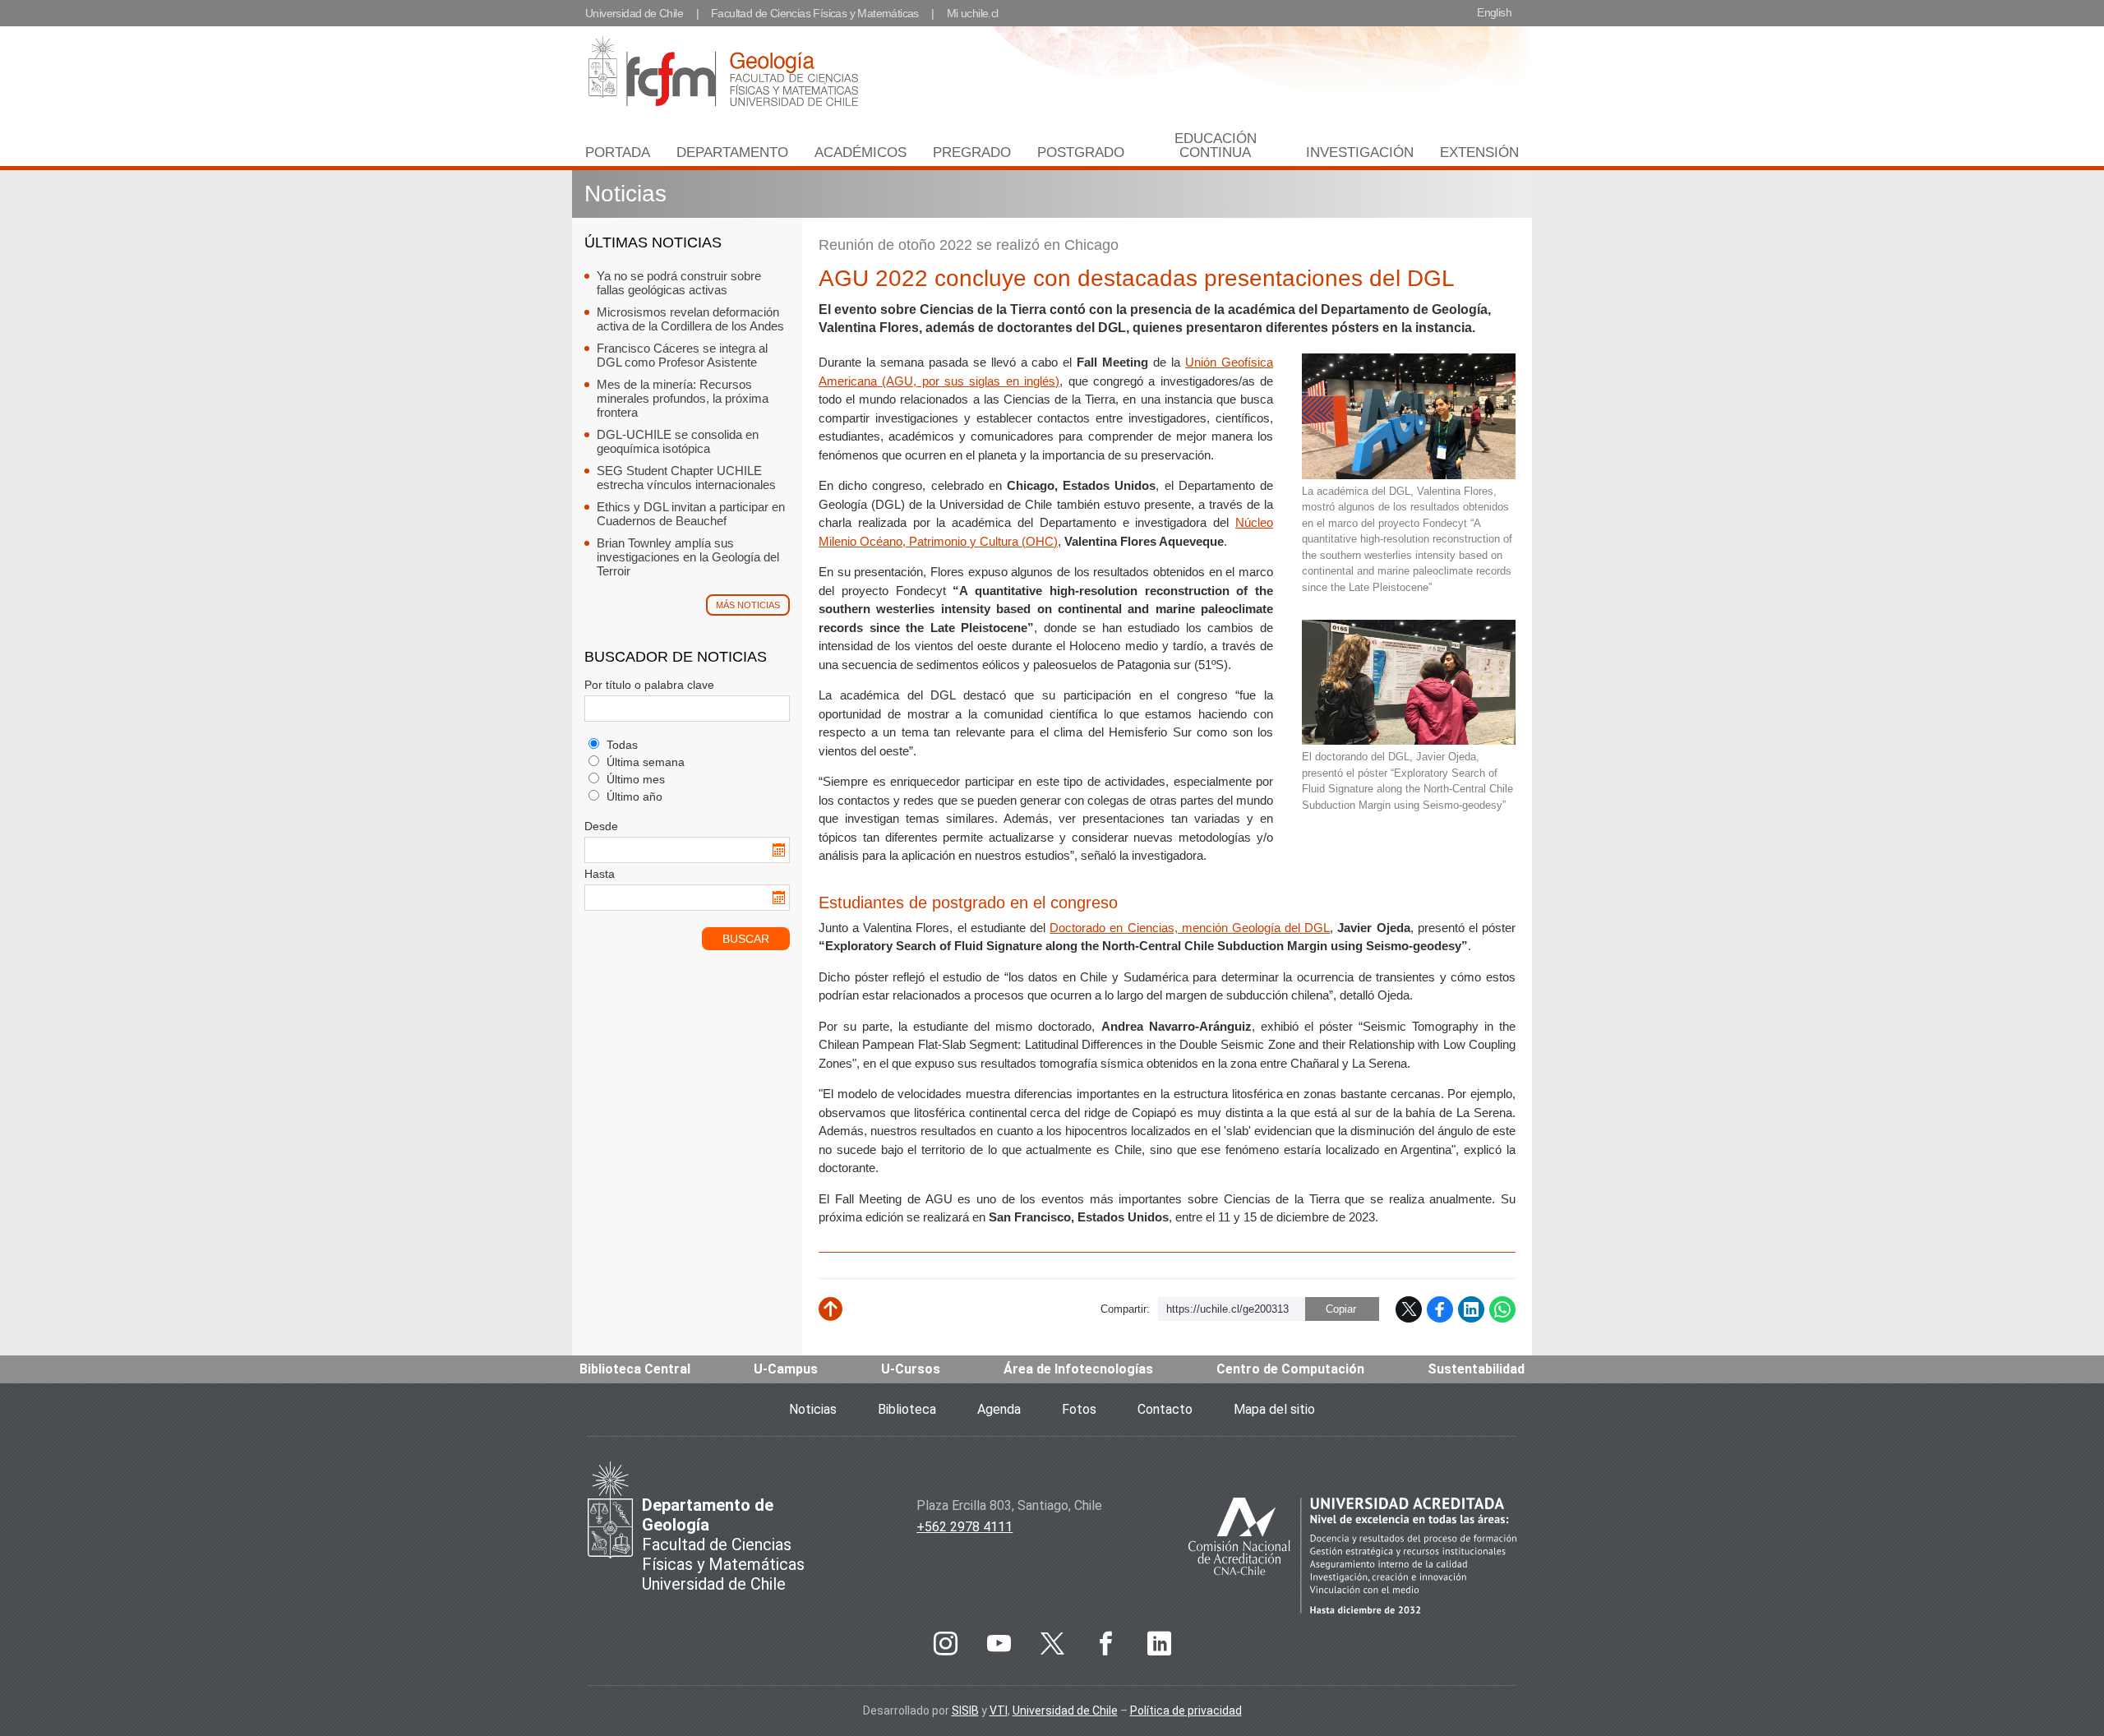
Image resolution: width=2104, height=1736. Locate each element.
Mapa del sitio (1274, 1409)
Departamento (732, 152)
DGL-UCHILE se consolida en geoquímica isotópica (678, 441)
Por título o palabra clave (649, 685)
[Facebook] (1105, 1644)
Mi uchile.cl (973, 13)
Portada (618, 152)
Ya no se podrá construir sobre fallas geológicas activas (679, 283)
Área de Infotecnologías (1078, 1369)
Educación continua (1216, 145)
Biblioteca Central (635, 1369)
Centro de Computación (1290, 1369)
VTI (999, 1711)
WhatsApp (1502, 1309)
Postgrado (1081, 152)
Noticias (625, 194)
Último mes (634, 779)
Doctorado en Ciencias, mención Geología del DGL (1190, 928)
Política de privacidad (1186, 1711)
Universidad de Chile (634, 13)
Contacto (1165, 1409)
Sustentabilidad (1476, 1369)
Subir (843, 1316)
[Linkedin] (1159, 1644)
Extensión (1479, 152)
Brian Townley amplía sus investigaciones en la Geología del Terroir (688, 557)
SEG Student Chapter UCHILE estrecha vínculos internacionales (686, 478)
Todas (621, 745)
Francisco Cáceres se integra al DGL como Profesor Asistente (682, 355)
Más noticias (748, 605)
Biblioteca (907, 1409)
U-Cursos (911, 1369)
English (1494, 12)
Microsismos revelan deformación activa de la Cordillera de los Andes (690, 319)
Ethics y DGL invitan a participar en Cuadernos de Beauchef (691, 514)
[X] (1052, 1644)
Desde (601, 826)
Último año (633, 796)
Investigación (1360, 152)
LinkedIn (1471, 1309)
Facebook (1440, 1309)
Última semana (644, 762)
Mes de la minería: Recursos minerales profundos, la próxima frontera (683, 398)
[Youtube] (999, 1644)
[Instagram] (945, 1644)
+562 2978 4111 (964, 1527)
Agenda (999, 1409)
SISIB (965, 1711)
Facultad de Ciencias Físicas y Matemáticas (815, 13)
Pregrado (972, 152)
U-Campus (786, 1369)
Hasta (600, 874)
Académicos (861, 152)
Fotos (1079, 1409)
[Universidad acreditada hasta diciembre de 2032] (1352, 1558)
